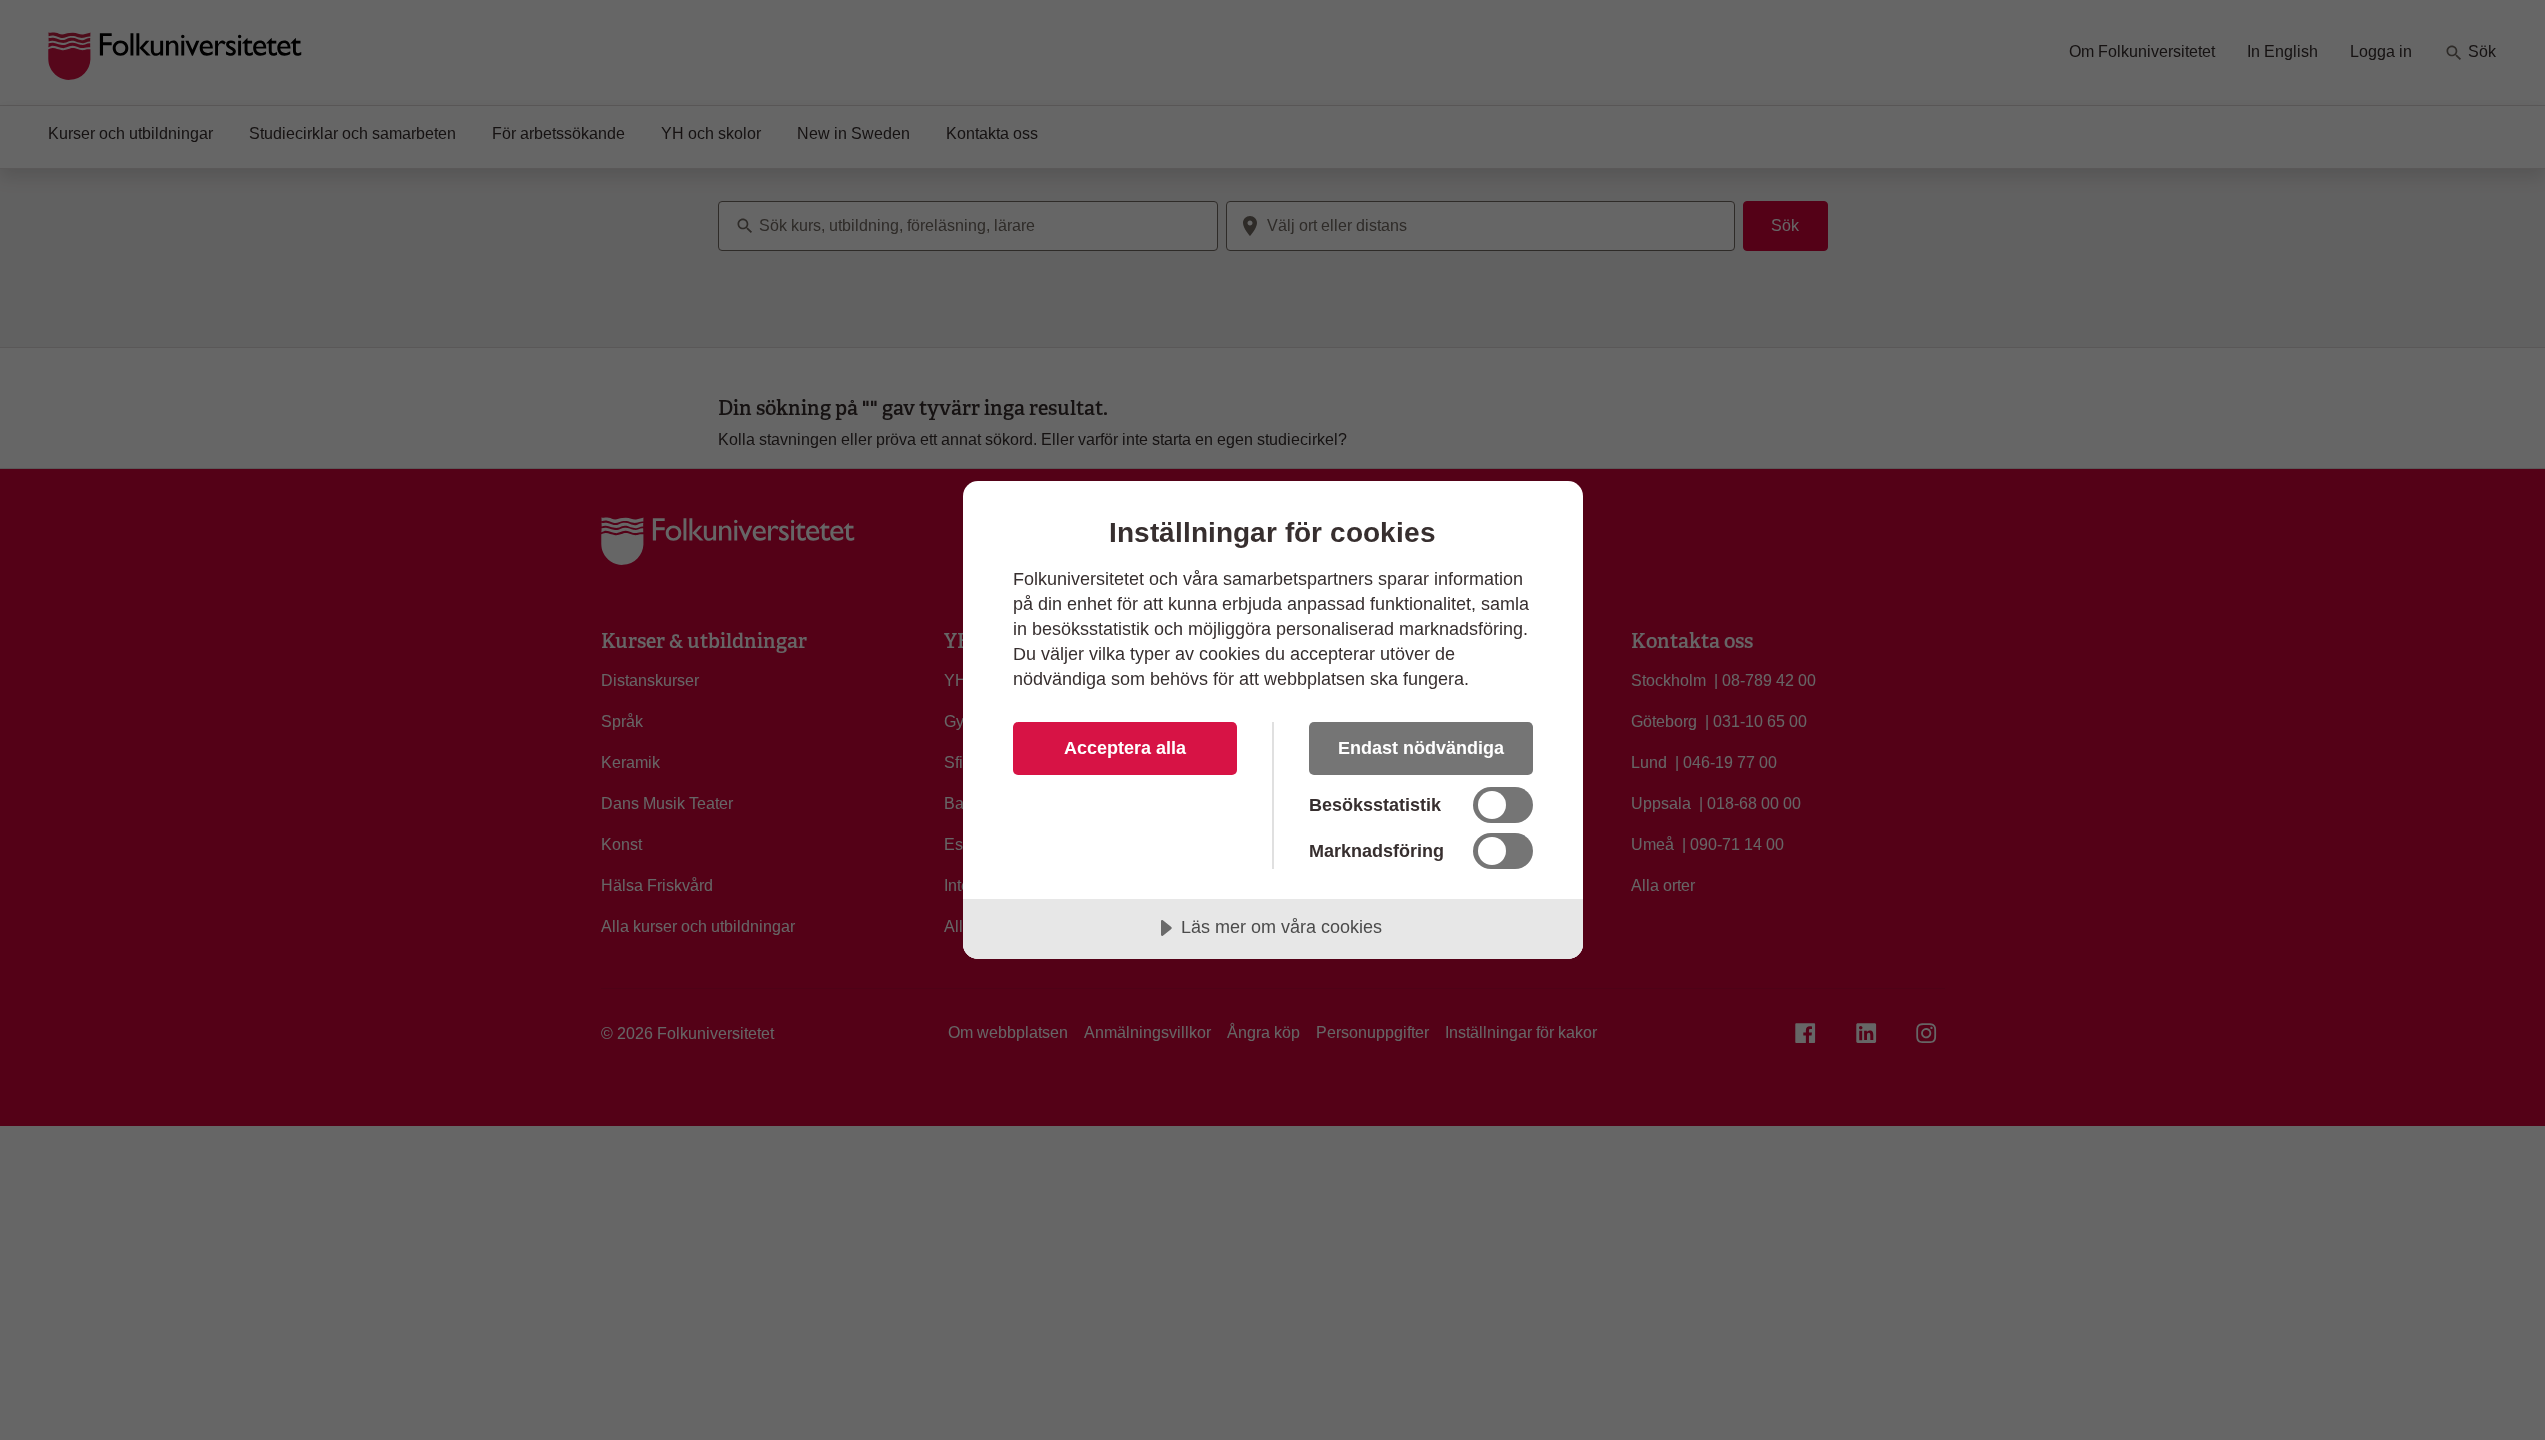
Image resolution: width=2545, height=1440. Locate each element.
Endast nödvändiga (1421, 748)
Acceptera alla (1125, 748)
